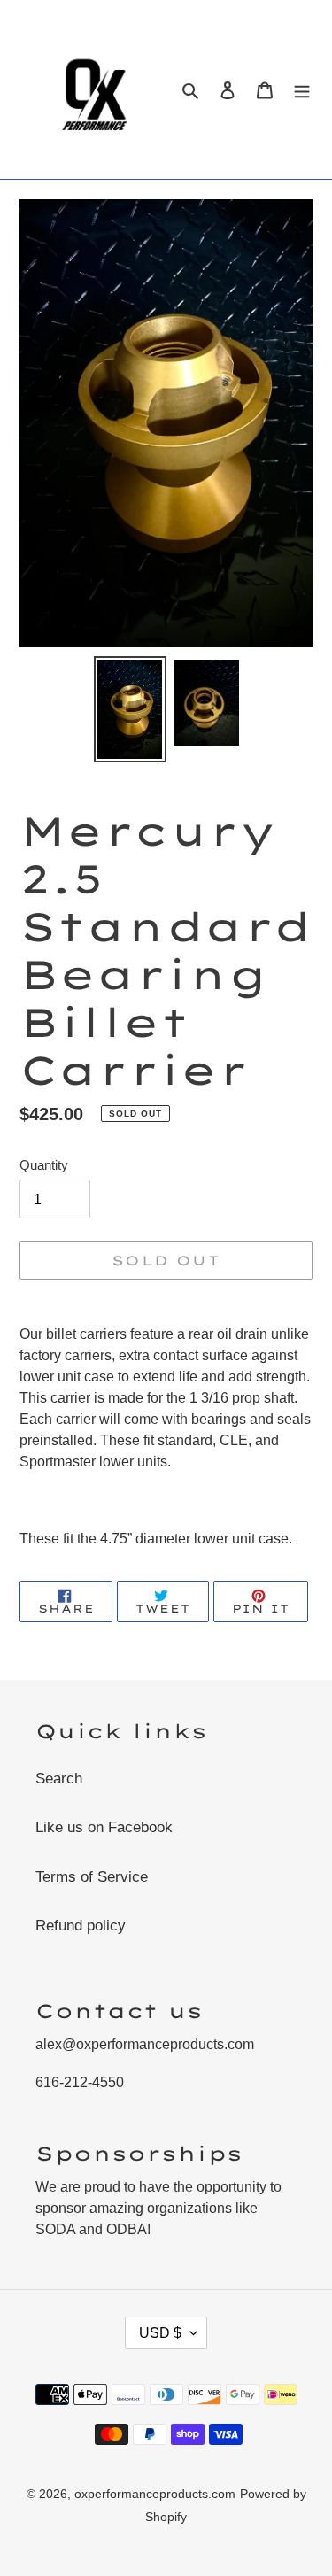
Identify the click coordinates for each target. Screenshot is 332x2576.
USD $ (160, 2333)
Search (59, 1779)
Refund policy (81, 1926)
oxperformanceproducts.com (155, 2494)
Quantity (44, 1165)
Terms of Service (92, 1877)
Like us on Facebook (104, 1827)
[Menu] (302, 89)
